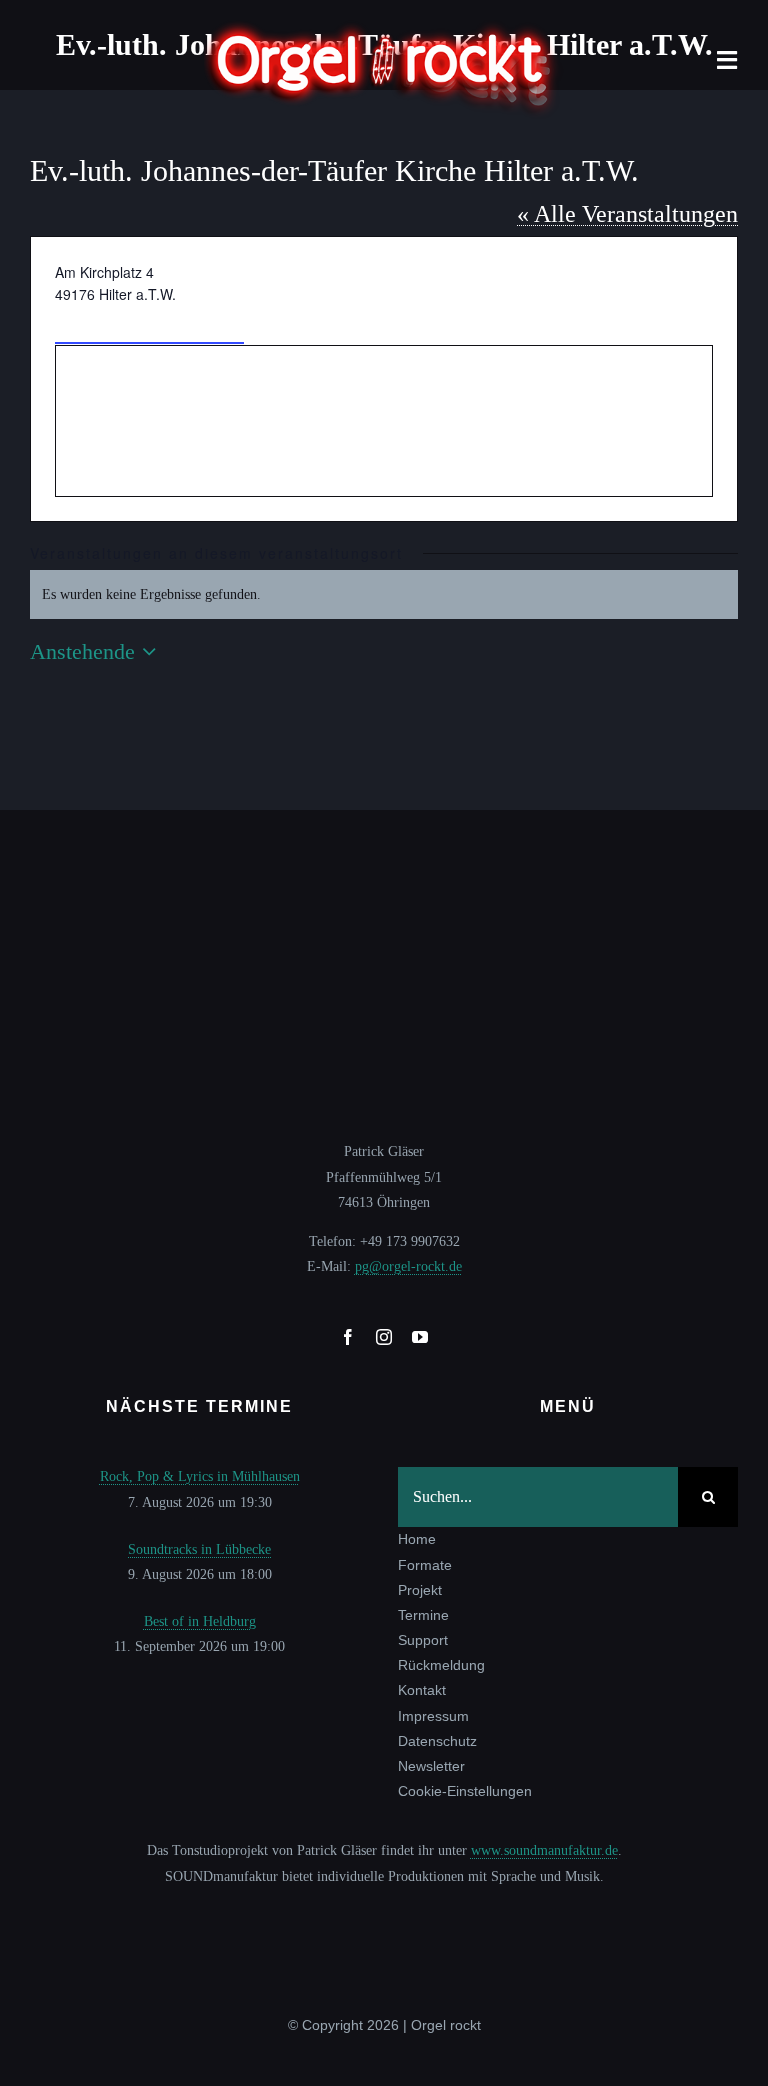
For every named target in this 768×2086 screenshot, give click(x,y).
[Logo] (384, 26)
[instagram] (384, 1337)
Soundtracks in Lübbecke (199, 1549)
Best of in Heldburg (200, 1621)
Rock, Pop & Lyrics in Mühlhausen (200, 1476)
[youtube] (420, 1337)
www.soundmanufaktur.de (544, 1850)
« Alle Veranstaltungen (627, 214)
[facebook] (348, 1337)
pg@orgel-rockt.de (408, 1266)
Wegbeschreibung (149, 324)
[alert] (384, 594)
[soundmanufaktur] (384, 1909)
